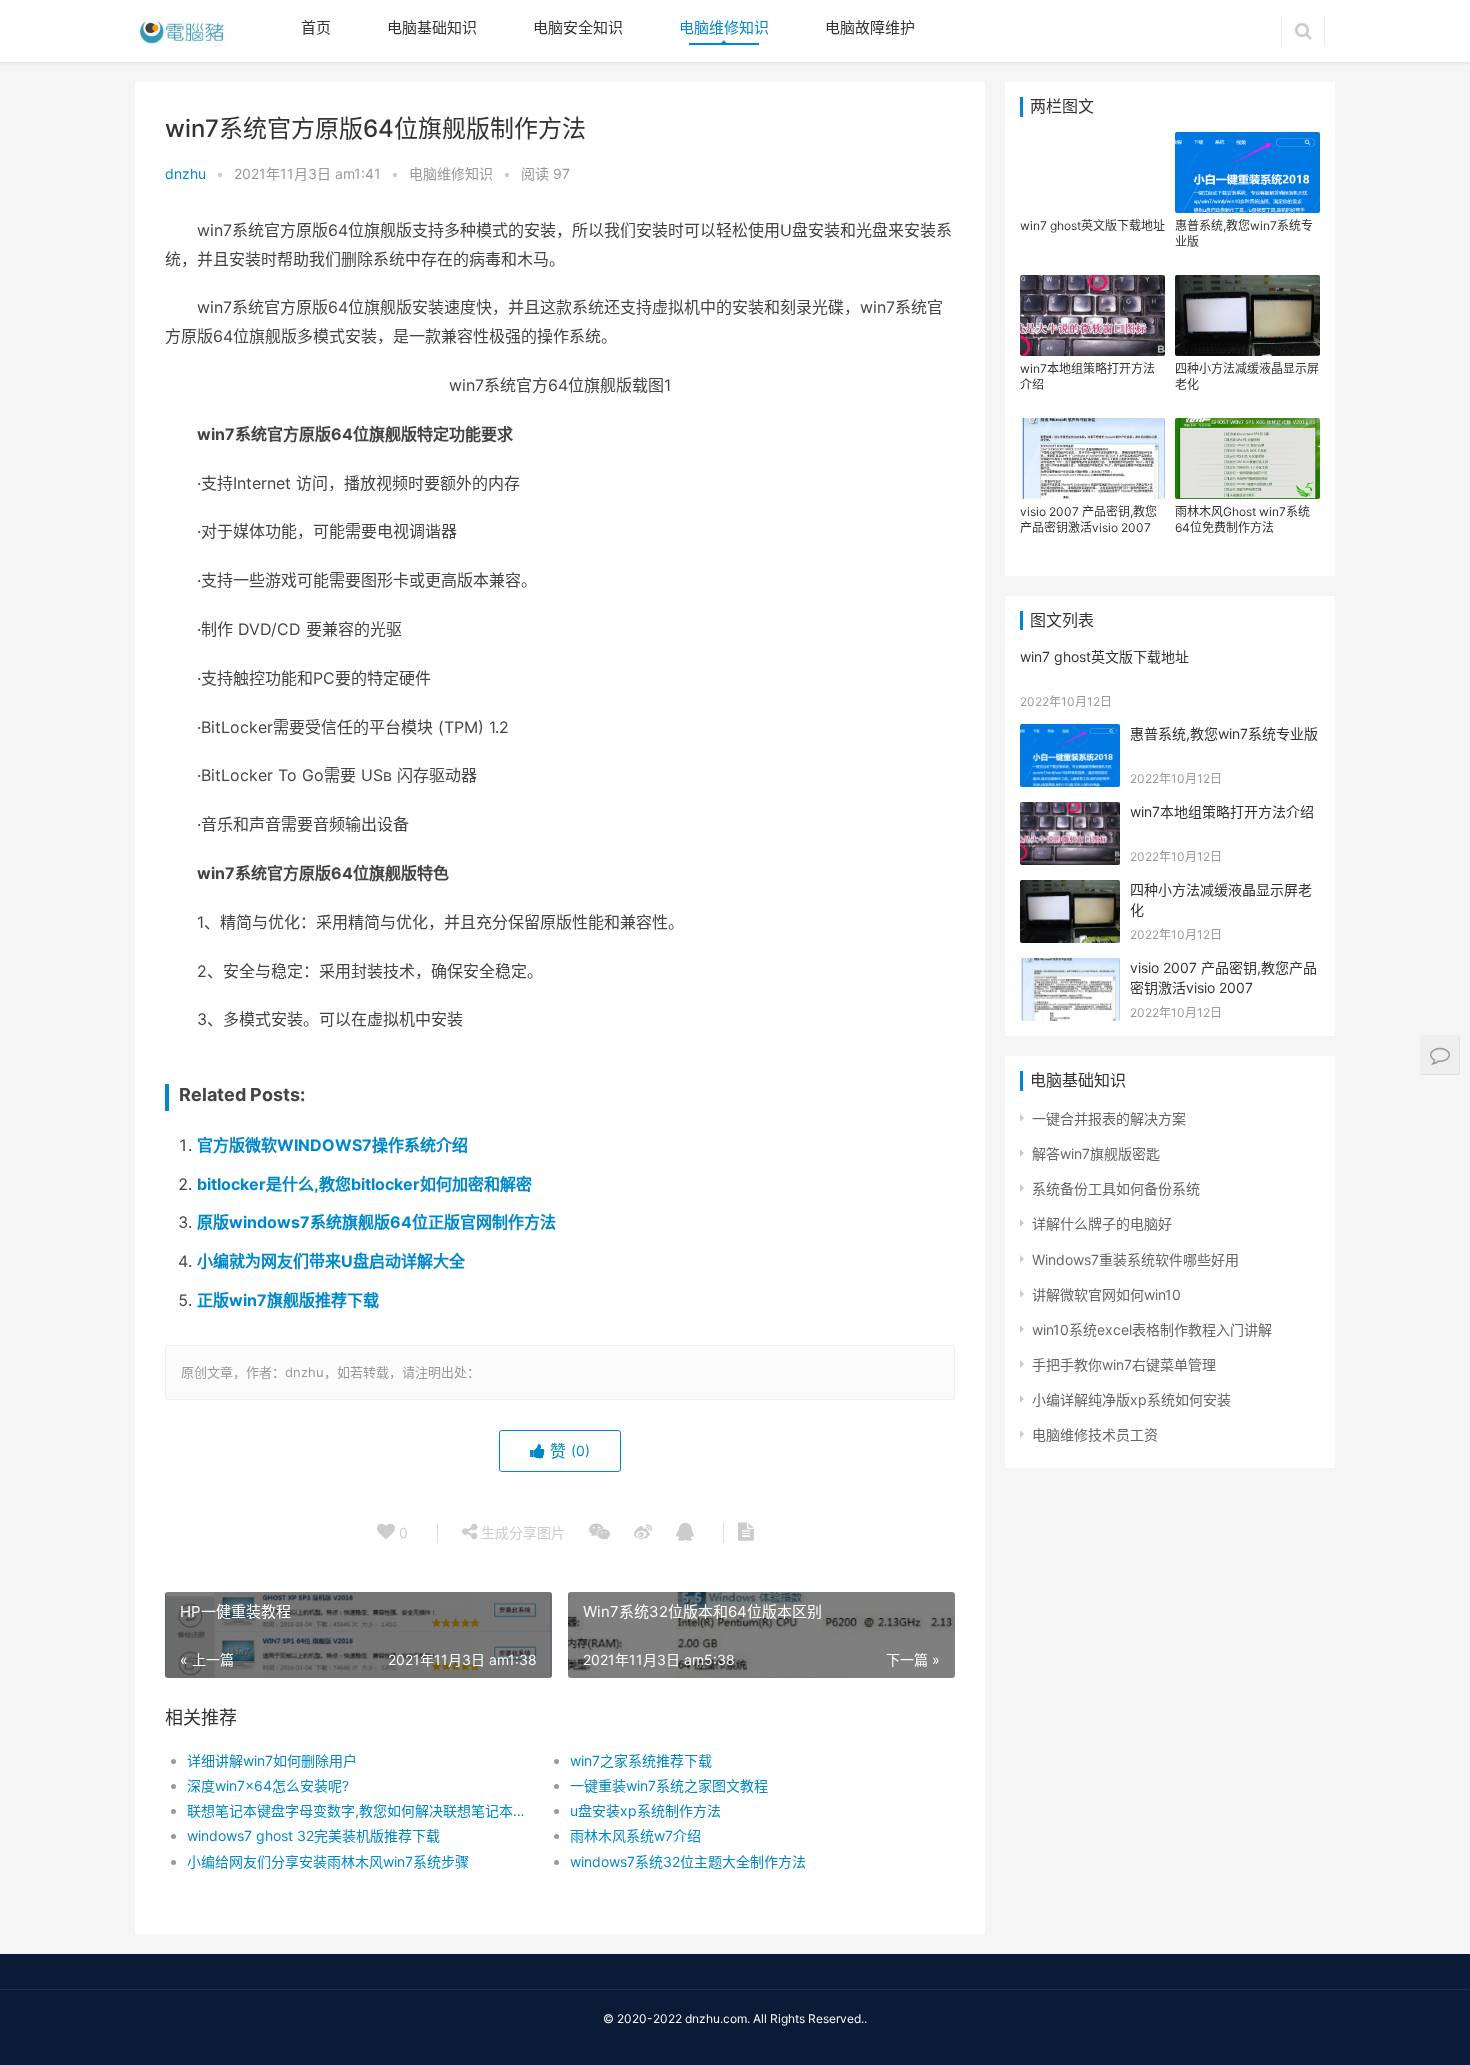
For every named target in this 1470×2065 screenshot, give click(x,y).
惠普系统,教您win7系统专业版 (1244, 233)
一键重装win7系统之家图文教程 (669, 1785)
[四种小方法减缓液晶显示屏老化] (1070, 892)
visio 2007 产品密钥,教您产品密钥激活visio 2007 (1088, 519)
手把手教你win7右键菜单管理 (1124, 1364)
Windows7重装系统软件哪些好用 (1135, 1259)
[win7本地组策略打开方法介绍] (1070, 814)
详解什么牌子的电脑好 (1102, 1223)
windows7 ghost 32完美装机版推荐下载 (313, 1835)
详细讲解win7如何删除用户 (272, 1760)
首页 (316, 27)
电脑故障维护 (870, 27)
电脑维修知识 (724, 27)
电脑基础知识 (432, 27)
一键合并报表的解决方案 (1109, 1118)
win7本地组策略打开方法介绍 (1087, 376)
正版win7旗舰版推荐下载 (288, 1300)
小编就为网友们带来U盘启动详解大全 (331, 1261)
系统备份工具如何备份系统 (1116, 1188)
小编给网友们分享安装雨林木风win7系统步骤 (328, 1861)
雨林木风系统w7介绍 (635, 1835)
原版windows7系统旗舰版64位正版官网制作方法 (376, 1222)
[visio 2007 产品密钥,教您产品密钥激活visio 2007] (1070, 970)
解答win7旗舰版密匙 (1096, 1153)
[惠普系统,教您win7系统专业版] (1070, 736)
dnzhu (185, 173)
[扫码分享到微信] (599, 1533)
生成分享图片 (521, 1532)
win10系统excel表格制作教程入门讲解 (1152, 1329)
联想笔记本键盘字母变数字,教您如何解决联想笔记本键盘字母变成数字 (359, 1810)
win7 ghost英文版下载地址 (1092, 225)
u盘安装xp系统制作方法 (645, 1810)
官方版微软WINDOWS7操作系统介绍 (332, 1145)
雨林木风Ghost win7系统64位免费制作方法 (1242, 519)
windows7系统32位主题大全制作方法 (688, 1861)
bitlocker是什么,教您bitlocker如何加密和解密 (364, 1184)
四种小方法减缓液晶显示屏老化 (1247, 376)
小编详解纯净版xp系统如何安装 (1131, 1399)
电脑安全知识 (578, 27)
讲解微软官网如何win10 (1106, 1294)
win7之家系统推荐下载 (641, 1760)
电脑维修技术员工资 (1095, 1434)
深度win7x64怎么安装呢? (268, 1785)
